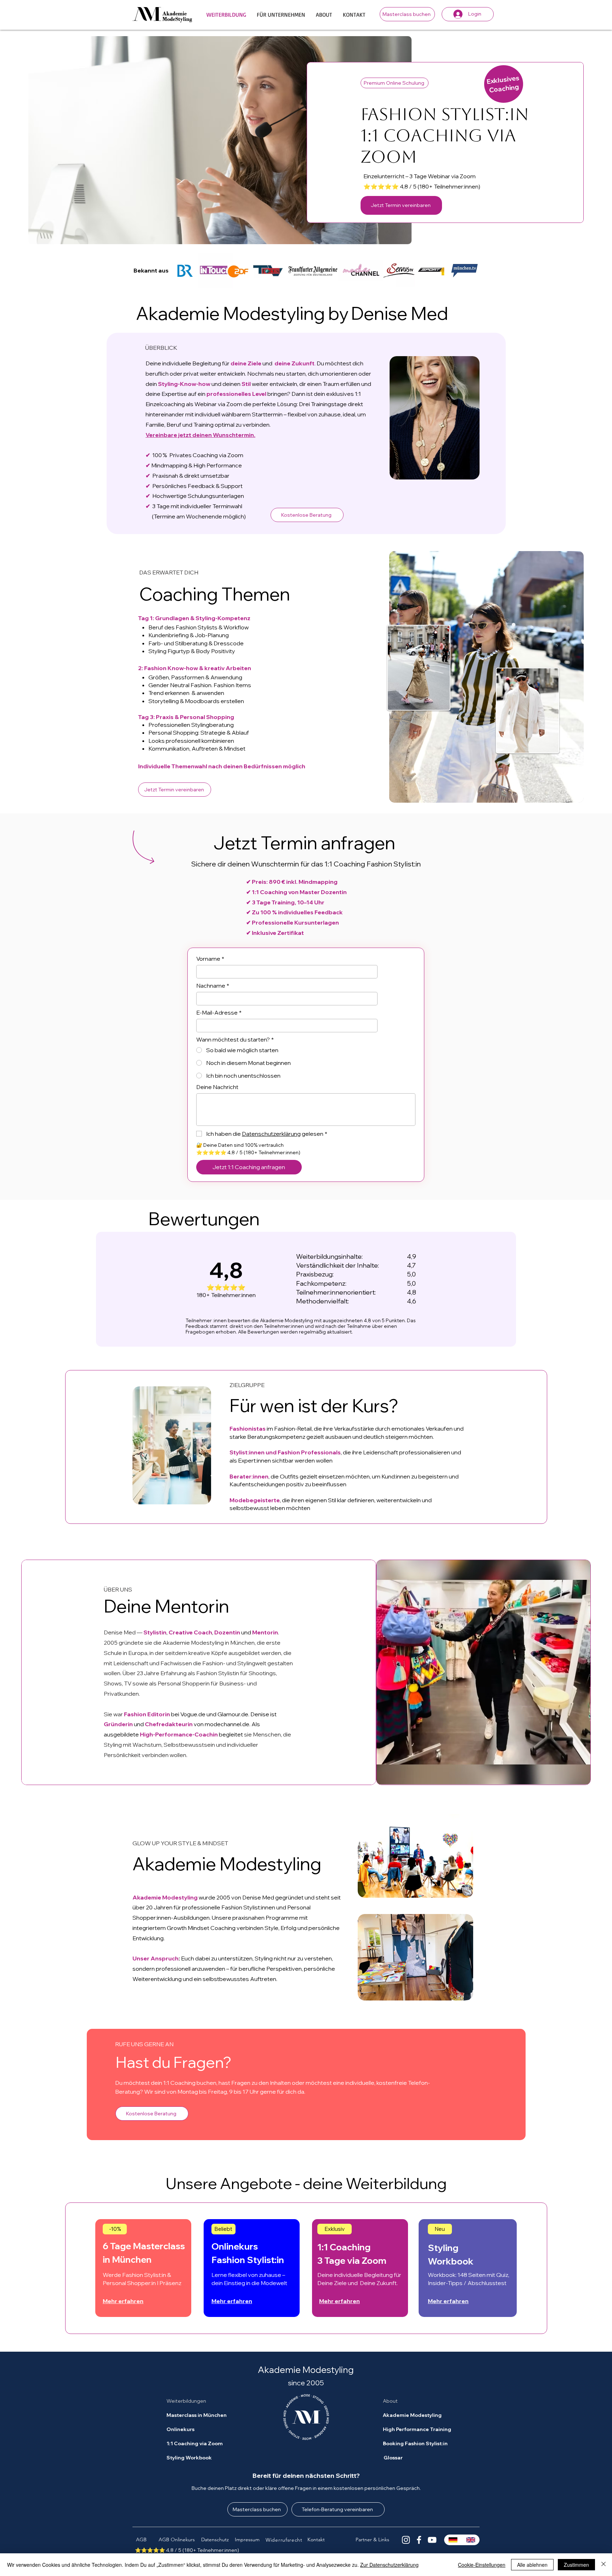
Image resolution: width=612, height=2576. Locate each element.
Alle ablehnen (532, 2565)
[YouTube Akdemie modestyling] (432, 2540)
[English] (471, 2540)
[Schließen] (603, 2565)
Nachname (213, 986)
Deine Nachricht (217, 1087)
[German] (453, 2540)
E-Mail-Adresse (219, 1012)
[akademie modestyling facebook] (419, 2540)
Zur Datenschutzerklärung (389, 2565)
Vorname (210, 959)
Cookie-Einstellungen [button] (482, 2565)
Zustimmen (576, 2565)
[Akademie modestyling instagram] (406, 2540)
